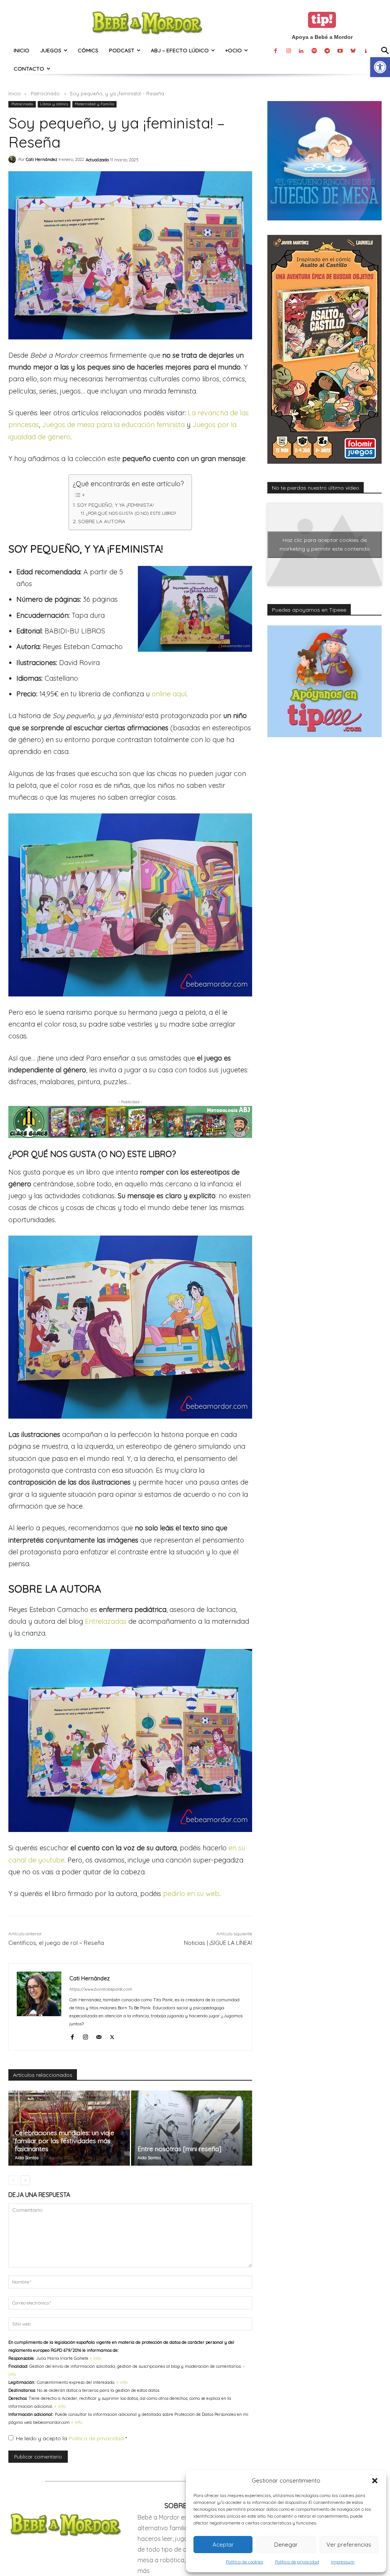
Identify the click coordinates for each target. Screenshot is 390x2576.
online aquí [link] (169, 694)
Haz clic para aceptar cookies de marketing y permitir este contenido (325, 544)
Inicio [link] (15, 93)
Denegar (286, 2545)
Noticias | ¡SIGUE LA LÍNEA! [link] (218, 1943)
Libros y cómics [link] (54, 104)
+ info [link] (95, 2358)
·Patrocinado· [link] (45, 93)
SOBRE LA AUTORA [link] (102, 521)
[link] (380, 67)
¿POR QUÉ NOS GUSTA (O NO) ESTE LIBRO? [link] (131, 513)
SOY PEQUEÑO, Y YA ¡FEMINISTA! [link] (115, 505)
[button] (375, 2481)
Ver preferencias (349, 2545)
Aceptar (223, 2545)
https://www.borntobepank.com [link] (101, 1989)
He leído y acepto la (71, 2438)
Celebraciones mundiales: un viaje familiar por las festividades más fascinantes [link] (65, 2141)
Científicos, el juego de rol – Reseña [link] (56, 1943)
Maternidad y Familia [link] (94, 104)
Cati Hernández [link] (42, 159)
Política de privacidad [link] (297, 2562)
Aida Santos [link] (27, 2158)
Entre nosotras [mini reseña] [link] (179, 2149)
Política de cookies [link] (245, 2562)
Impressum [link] (343, 2562)
